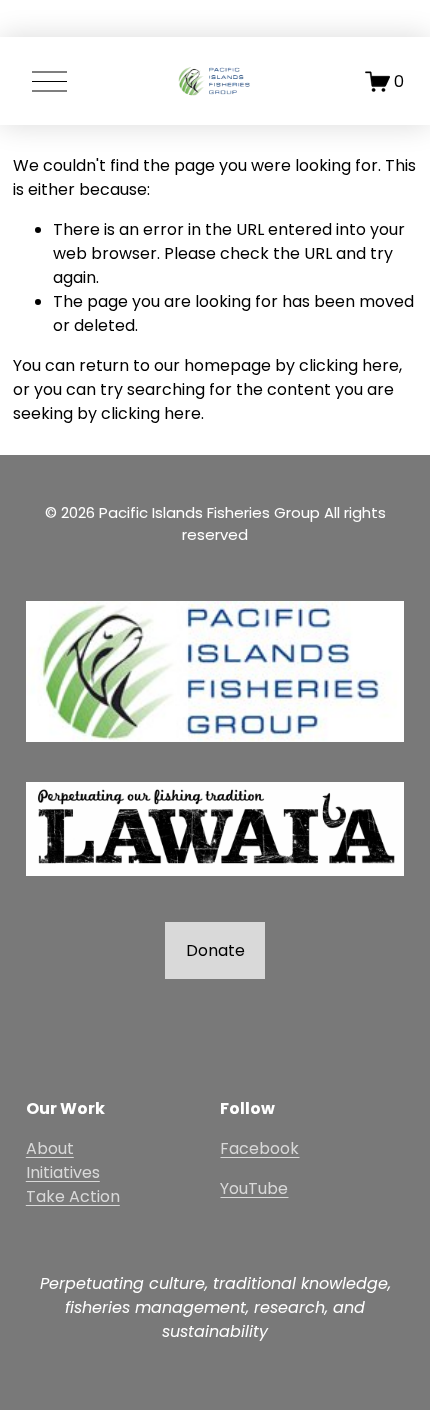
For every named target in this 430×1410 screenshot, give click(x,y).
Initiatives (63, 1172)
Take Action (73, 1196)
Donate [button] (215, 950)
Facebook (259, 1148)
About (50, 1148)
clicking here (349, 365)
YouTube (254, 1188)
